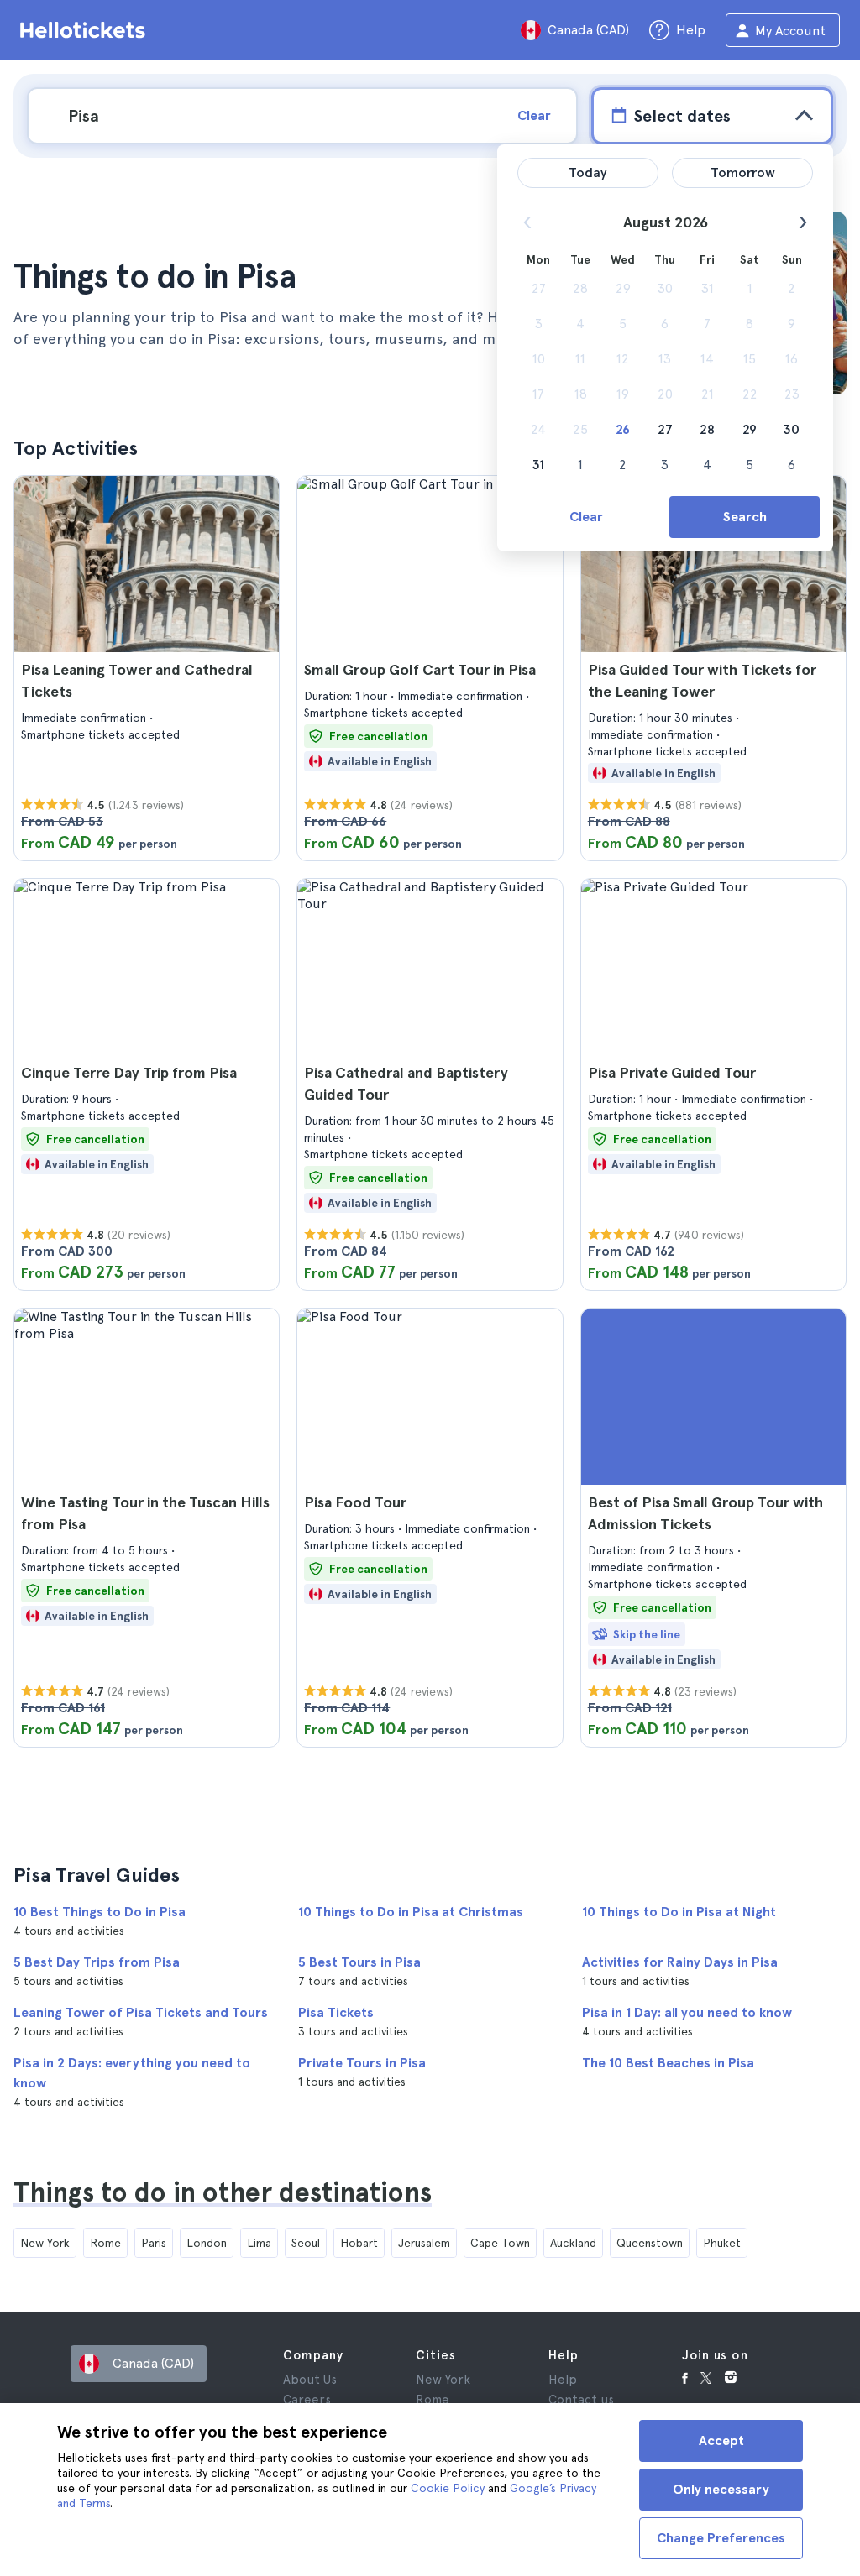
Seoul (306, 2243)
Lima (259, 2243)
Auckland (573, 2243)
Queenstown (650, 2243)
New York (45, 2243)
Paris (154, 2243)
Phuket (722, 2243)
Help (563, 2380)
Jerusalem (424, 2243)
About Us (310, 2380)
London (207, 2243)
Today (588, 172)
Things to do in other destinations (223, 2192)
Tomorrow (743, 172)
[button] (147, 668)
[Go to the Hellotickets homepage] (86, 30)
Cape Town (500, 2243)
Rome (105, 2243)
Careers (307, 2400)
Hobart (359, 2243)
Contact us (581, 2400)
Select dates (682, 116)
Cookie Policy (448, 2488)
